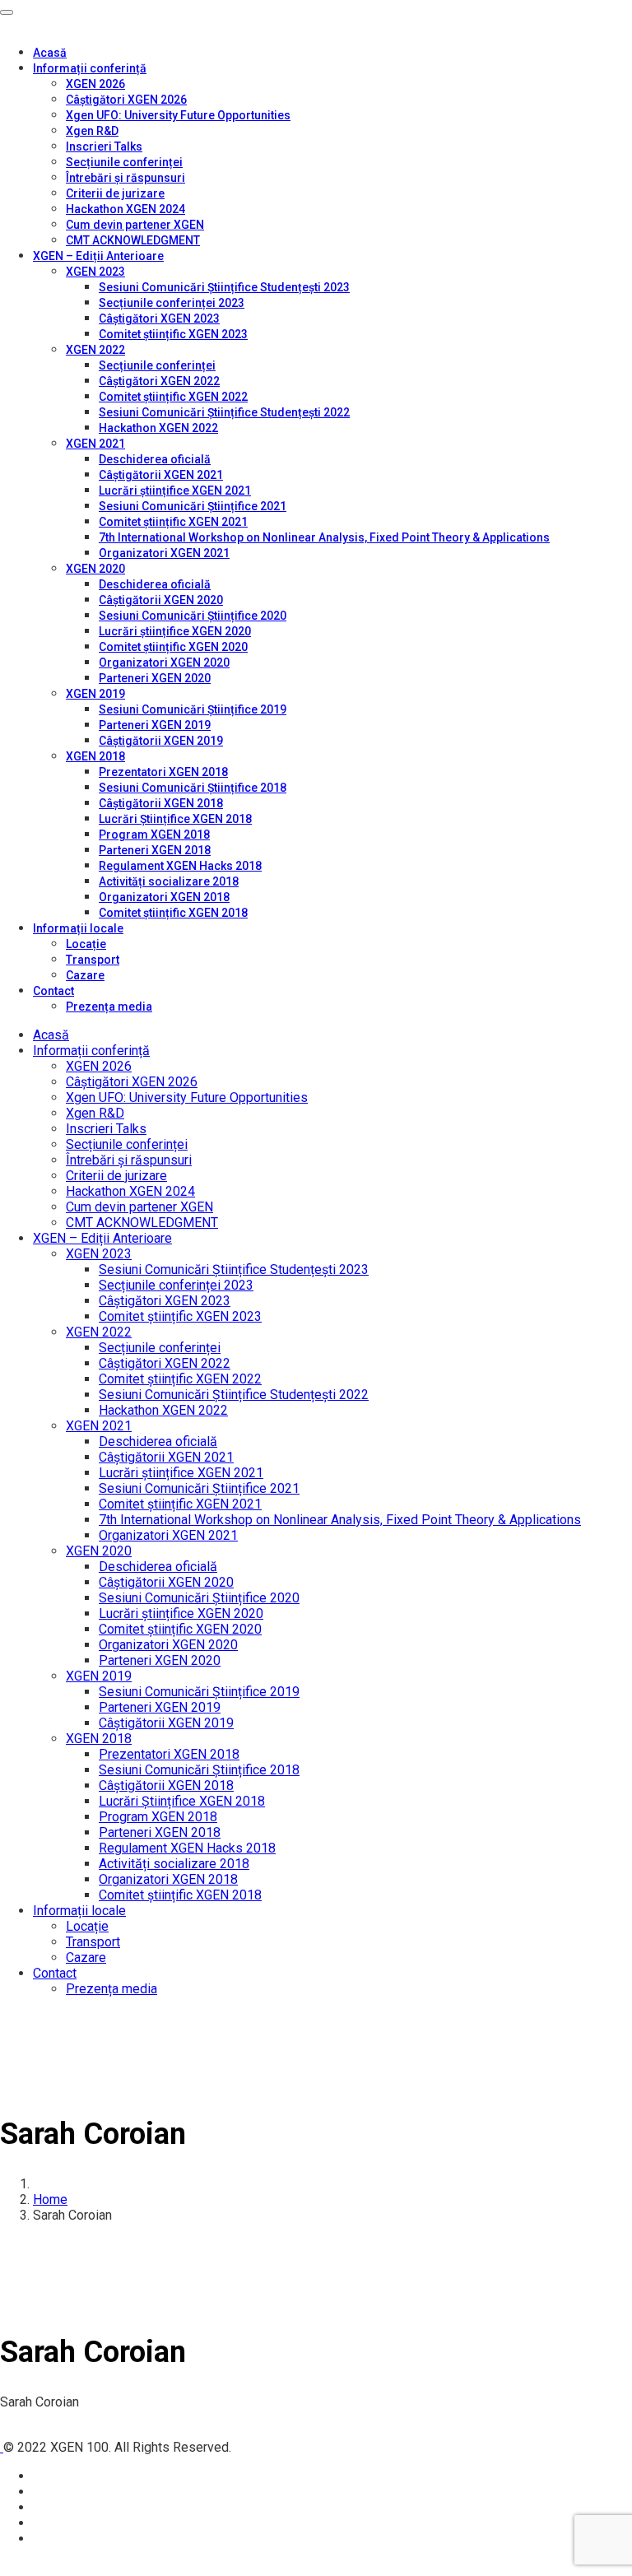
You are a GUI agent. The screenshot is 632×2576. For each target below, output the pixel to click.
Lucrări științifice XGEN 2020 (175, 631)
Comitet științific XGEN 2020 (173, 647)
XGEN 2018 (95, 756)
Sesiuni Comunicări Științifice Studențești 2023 (224, 287)
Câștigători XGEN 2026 (126, 100)
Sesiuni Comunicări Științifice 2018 (193, 788)
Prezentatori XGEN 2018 (163, 772)
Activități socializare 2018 (169, 881)
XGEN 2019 (95, 694)
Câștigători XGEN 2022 (159, 381)
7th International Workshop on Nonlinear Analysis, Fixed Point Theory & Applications (324, 537)
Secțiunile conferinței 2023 (172, 303)
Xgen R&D (92, 131)
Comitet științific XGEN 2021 (173, 522)
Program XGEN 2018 (154, 835)
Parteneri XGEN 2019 (155, 725)
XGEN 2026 (95, 84)
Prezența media (109, 1007)
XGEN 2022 (95, 350)
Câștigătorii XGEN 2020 (161, 600)
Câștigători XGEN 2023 (159, 319)
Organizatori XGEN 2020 (164, 663)
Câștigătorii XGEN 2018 (161, 803)
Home (50, 2199)
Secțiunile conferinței (124, 162)
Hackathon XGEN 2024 (125, 209)
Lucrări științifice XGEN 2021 (175, 491)
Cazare (85, 975)
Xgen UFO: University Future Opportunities (178, 115)
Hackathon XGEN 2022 (158, 428)
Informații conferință (90, 68)
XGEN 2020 (95, 569)
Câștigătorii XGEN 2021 (161, 475)
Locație (86, 944)
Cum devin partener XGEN (135, 225)
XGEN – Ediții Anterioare (98, 256)
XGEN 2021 (95, 444)
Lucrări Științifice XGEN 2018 (175, 819)
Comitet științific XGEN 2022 (173, 397)
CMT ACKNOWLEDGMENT (133, 240)
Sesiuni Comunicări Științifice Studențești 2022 (224, 412)
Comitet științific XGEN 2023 (173, 334)
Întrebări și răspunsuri (125, 178)
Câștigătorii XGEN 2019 (161, 741)
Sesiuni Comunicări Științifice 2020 (193, 616)
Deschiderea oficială (155, 459)
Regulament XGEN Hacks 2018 (180, 866)
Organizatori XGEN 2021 (164, 553)
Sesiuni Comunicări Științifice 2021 (193, 506)
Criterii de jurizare (115, 193)
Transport (93, 960)
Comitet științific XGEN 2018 (173, 913)
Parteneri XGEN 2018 (155, 850)
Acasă (50, 53)
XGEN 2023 (95, 272)
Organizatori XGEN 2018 (164, 897)
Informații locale (78, 928)
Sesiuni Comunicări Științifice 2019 (193, 709)
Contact (53, 991)
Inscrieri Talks (104, 146)
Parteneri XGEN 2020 (155, 678)
